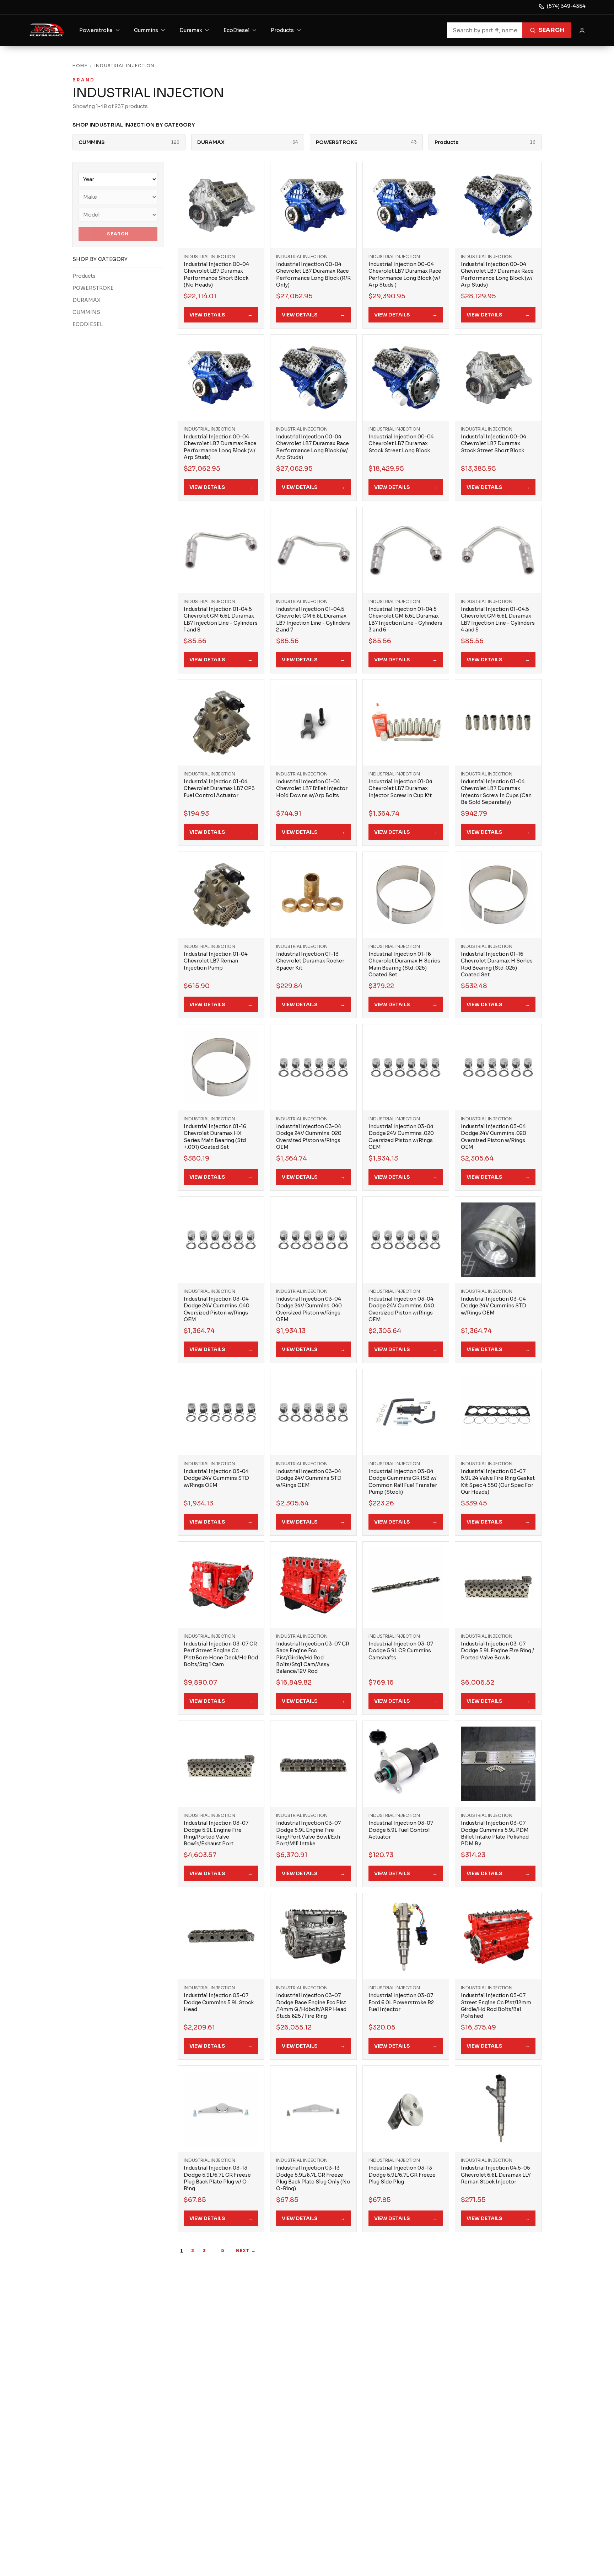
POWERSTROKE (93, 288)
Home (80, 66)
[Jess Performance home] (47, 30)
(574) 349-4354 (566, 6)
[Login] (582, 30)
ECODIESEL (88, 324)
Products (84, 276)
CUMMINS (86, 312)
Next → (246, 2250)
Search (551, 30)
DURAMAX (87, 300)
